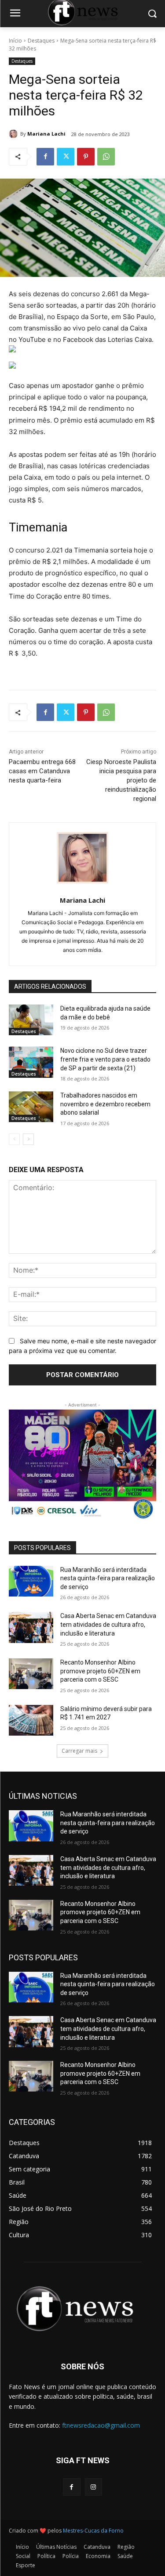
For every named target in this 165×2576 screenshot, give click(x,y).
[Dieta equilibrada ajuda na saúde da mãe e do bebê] (31, 1020)
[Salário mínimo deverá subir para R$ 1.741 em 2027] (31, 1720)
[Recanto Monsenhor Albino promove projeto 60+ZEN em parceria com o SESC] (31, 1674)
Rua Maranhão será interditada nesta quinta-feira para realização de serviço (108, 1578)
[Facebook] (45, 157)
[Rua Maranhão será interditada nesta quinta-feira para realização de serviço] (31, 1581)
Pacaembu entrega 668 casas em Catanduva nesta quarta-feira (42, 771)
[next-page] (28, 1139)
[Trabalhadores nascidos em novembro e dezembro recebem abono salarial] (31, 1107)
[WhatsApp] (106, 157)
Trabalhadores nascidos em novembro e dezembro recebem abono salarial (105, 1104)
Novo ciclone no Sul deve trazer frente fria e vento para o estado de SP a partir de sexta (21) (105, 1059)
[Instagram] (93, 2487)
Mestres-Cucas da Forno (93, 2531)
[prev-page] (14, 1139)
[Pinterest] (86, 157)
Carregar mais (79, 1751)
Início (15, 41)
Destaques (41, 41)
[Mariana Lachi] (15, 134)
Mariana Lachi (46, 134)
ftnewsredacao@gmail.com (101, 2425)
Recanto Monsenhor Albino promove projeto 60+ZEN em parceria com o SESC (100, 1671)
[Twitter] (66, 157)
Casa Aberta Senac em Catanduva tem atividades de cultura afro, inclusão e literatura (108, 1624)
